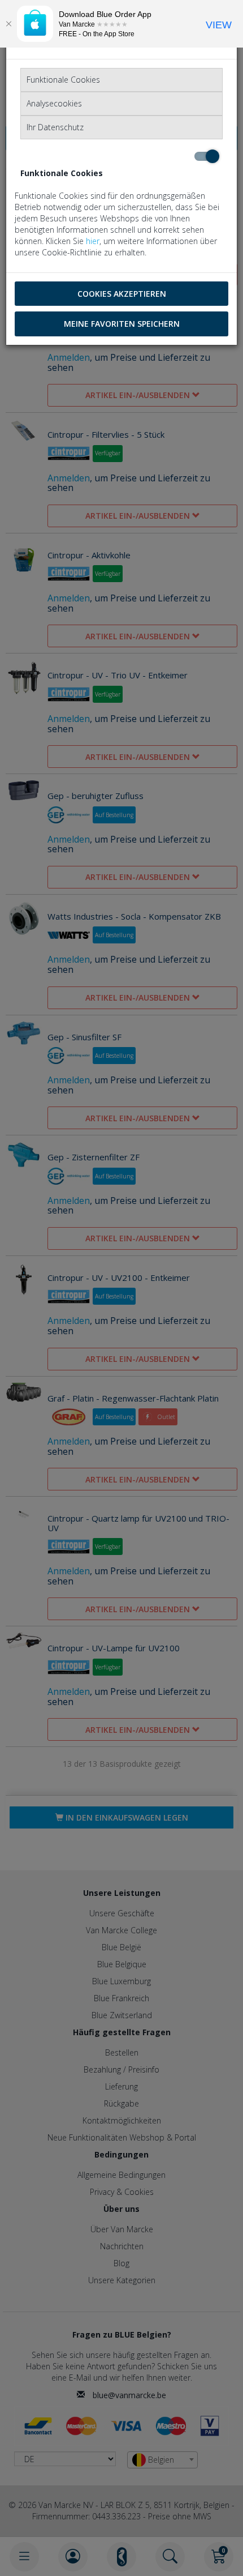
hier (93, 241)
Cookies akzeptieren (122, 294)
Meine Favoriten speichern (122, 324)
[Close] (8, 24)
